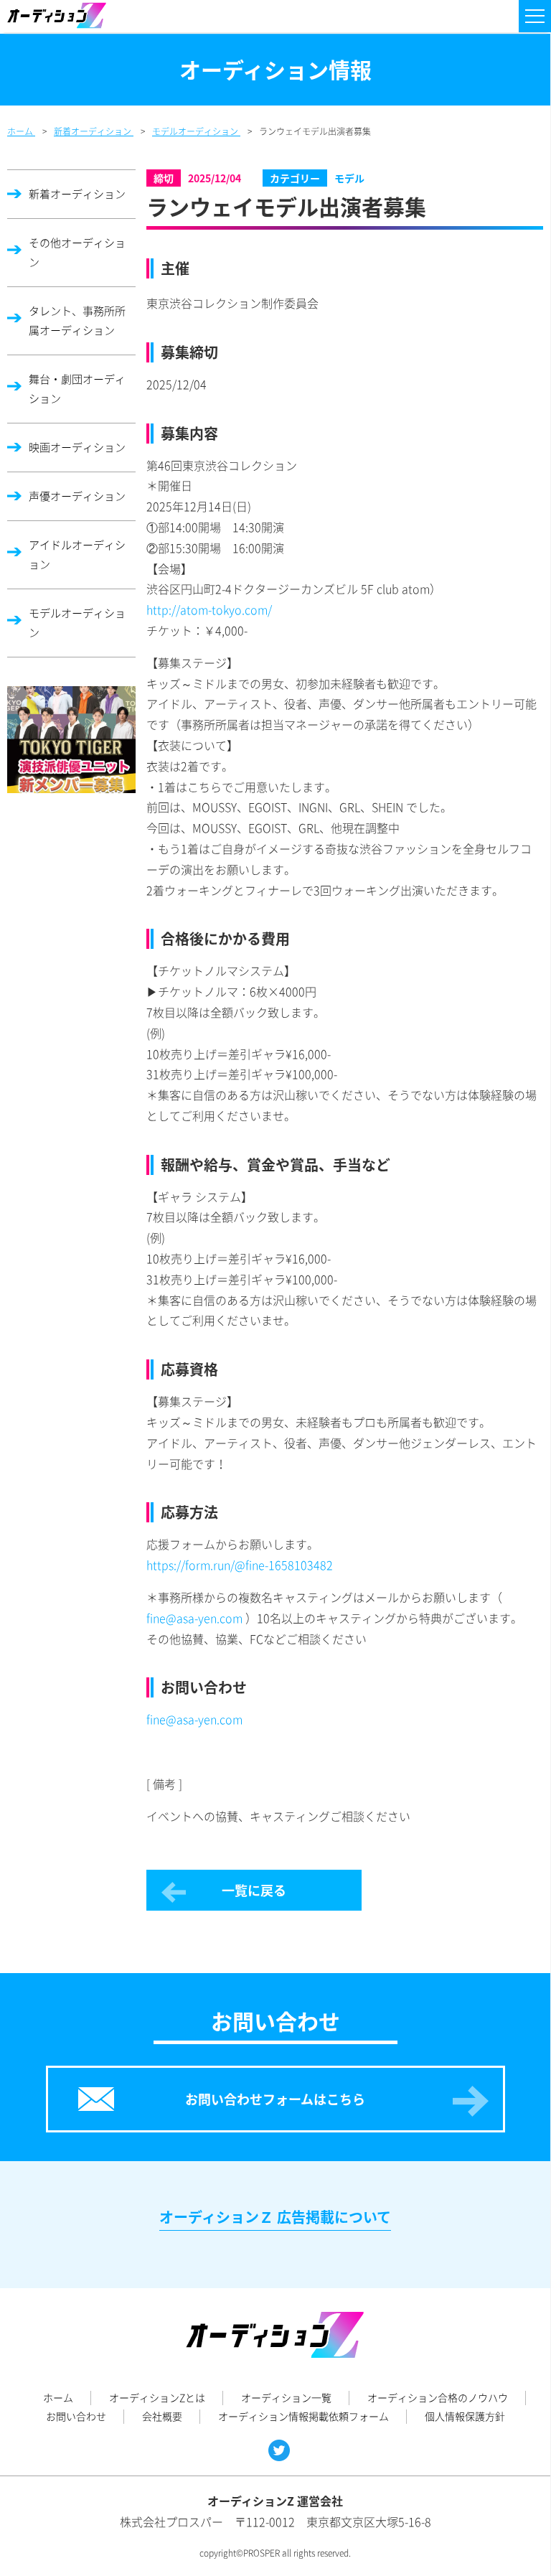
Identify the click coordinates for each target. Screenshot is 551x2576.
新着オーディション (77, 194)
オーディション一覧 (286, 2397)
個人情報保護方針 (465, 2416)
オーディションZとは (157, 2397)
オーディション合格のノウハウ (438, 2397)
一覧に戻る (254, 1890)
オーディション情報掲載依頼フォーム (303, 2416)
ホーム (58, 2397)
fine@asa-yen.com (194, 1618)
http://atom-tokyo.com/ (209, 609)
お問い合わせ (76, 2416)
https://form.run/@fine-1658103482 (240, 1565)
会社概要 (162, 2416)
